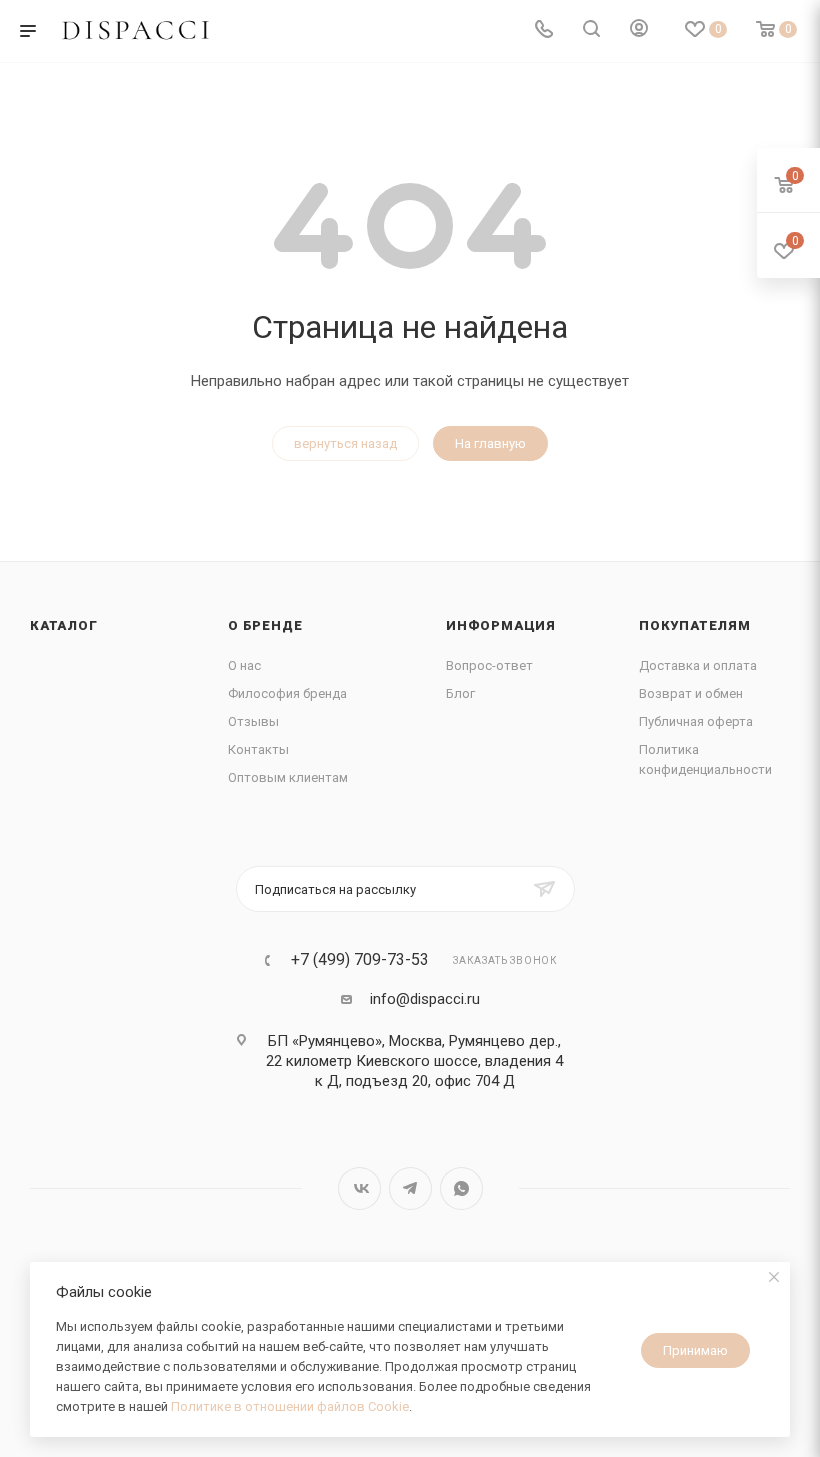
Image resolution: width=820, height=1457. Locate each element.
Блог (460, 693)
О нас (244, 665)
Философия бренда (287, 693)
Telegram (410, 1188)
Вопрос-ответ (489, 665)
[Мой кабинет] (639, 31)
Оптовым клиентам (288, 777)
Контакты (258, 749)
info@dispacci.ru (425, 999)
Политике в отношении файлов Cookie (290, 1406)
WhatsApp (461, 1188)
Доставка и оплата (698, 665)
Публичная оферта (696, 721)
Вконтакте (359, 1188)
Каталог (64, 625)
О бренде (265, 625)
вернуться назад (345, 443)
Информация (501, 625)
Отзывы (253, 721)
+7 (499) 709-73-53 (360, 960)
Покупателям (695, 625)
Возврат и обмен (691, 693)
